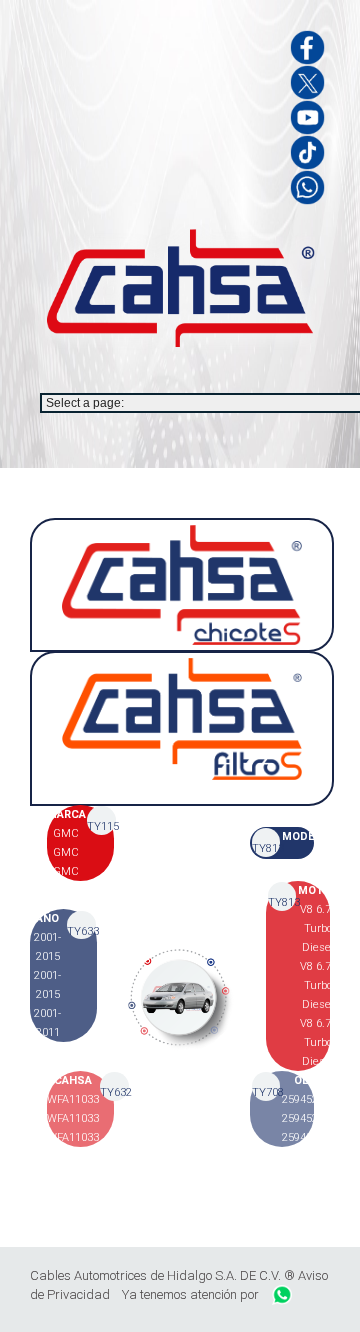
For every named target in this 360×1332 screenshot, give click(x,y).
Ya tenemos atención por (192, 1294)
